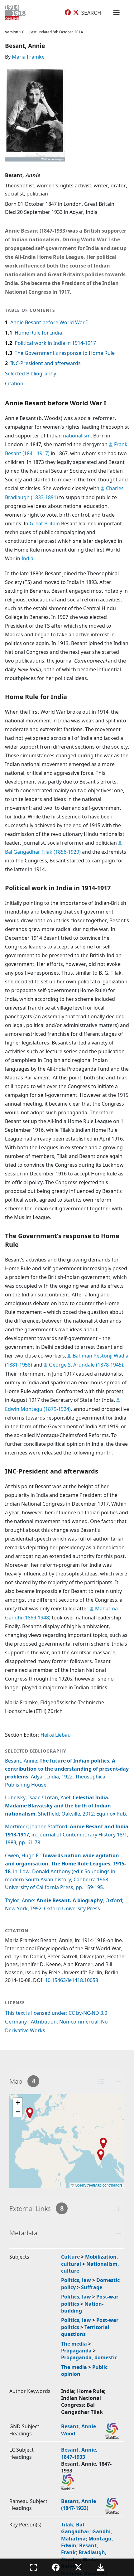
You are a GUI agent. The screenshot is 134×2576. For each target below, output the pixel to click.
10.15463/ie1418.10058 (72, 1980)
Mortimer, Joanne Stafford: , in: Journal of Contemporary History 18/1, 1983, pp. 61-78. (67, 1834)
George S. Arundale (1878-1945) (86, 1365)
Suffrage (92, 2287)
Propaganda (76, 2351)
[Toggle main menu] (117, 12)
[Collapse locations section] (118, 2082)
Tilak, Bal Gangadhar (75, 2528)
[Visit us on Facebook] (68, 13)
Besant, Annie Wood (79, 2430)
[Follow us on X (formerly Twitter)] (76, 13)
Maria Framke (28, 57)
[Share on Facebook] (56, 2567)
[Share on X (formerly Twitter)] (78, 2567)
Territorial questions (85, 2331)
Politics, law (76, 2280)
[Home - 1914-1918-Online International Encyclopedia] (17, 12)
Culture (70, 2257)
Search (91, 12)
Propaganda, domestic (89, 2357)
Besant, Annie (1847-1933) (79, 2505)
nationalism (77, 436)
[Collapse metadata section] (118, 2233)
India (27, 558)
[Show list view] (101, 2082)
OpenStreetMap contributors (99, 2185)
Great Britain (45, 523)
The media (74, 2344)
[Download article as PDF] (101, 2567)
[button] (103, 2143)
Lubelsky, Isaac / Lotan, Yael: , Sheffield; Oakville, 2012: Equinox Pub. (66, 1805)
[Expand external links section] (118, 2209)
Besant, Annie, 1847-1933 (79, 2453)
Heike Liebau (56, 1735)
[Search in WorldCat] (112, 2431)
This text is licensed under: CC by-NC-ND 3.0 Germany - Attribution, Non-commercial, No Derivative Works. (56, 2022)
